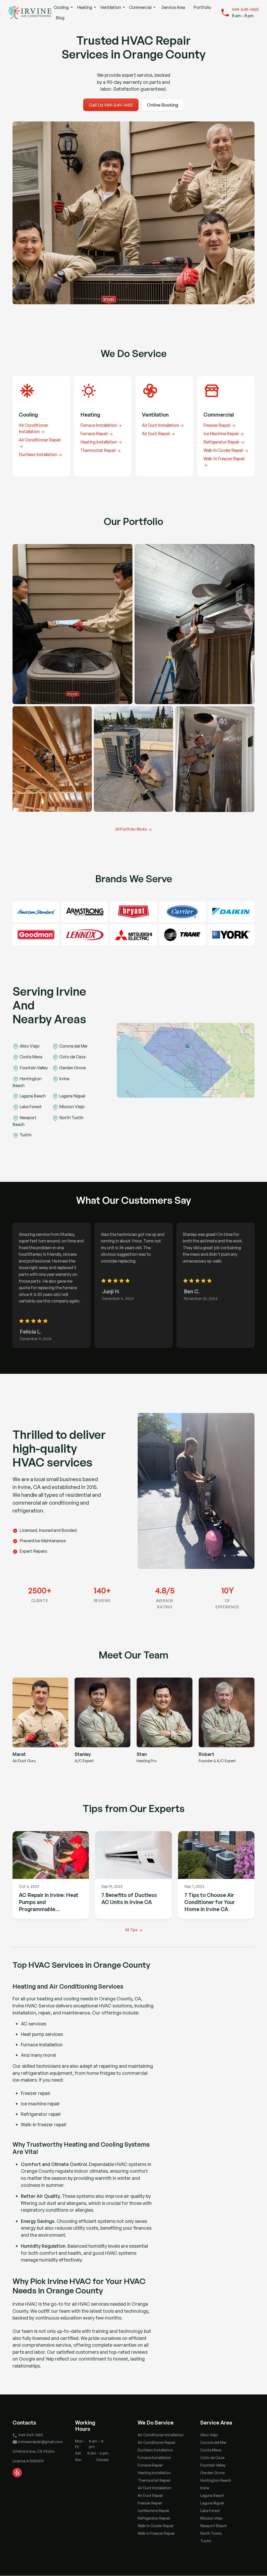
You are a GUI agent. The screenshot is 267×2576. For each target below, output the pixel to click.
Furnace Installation (154, 2458)
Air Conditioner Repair (157, 2442)
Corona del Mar (213, 2442)
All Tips (131, 1930)
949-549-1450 (245, 9)
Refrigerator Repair (154, 2518)
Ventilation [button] (111, 7)
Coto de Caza (212, 2458)
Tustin (206, 2541)
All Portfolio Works (131, 829)
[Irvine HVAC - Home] (30, 13)
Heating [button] (85, 7)
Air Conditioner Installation (161, 2435)
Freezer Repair (150, 2503)
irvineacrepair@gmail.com (41, 2442)
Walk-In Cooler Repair (156, 2526)
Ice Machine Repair (154, 2511)
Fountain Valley (213, 2465)
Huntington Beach (216, 2480)
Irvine (205, 2488)
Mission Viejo (211, 2518)
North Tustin (211, 2533)
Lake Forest (210, 2511)
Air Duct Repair (150, 2495)
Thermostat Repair (154, 2480)
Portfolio (202, 7)
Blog (60, 18)
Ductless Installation (155, 2450)
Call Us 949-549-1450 (111, 105)
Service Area (173, 7)
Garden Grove (213, 2473)
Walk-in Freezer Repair (156, 2533)
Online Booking (163, 105)
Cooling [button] (62, 7)
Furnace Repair (150, 2465)
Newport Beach (214, 2526)
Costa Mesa (211, 2450)
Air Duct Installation (154, 2488)
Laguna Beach (212, 2495)
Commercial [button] (141, 7)
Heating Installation (154, 2473)
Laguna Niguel (212, 2503)
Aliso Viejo (209, 2435)
